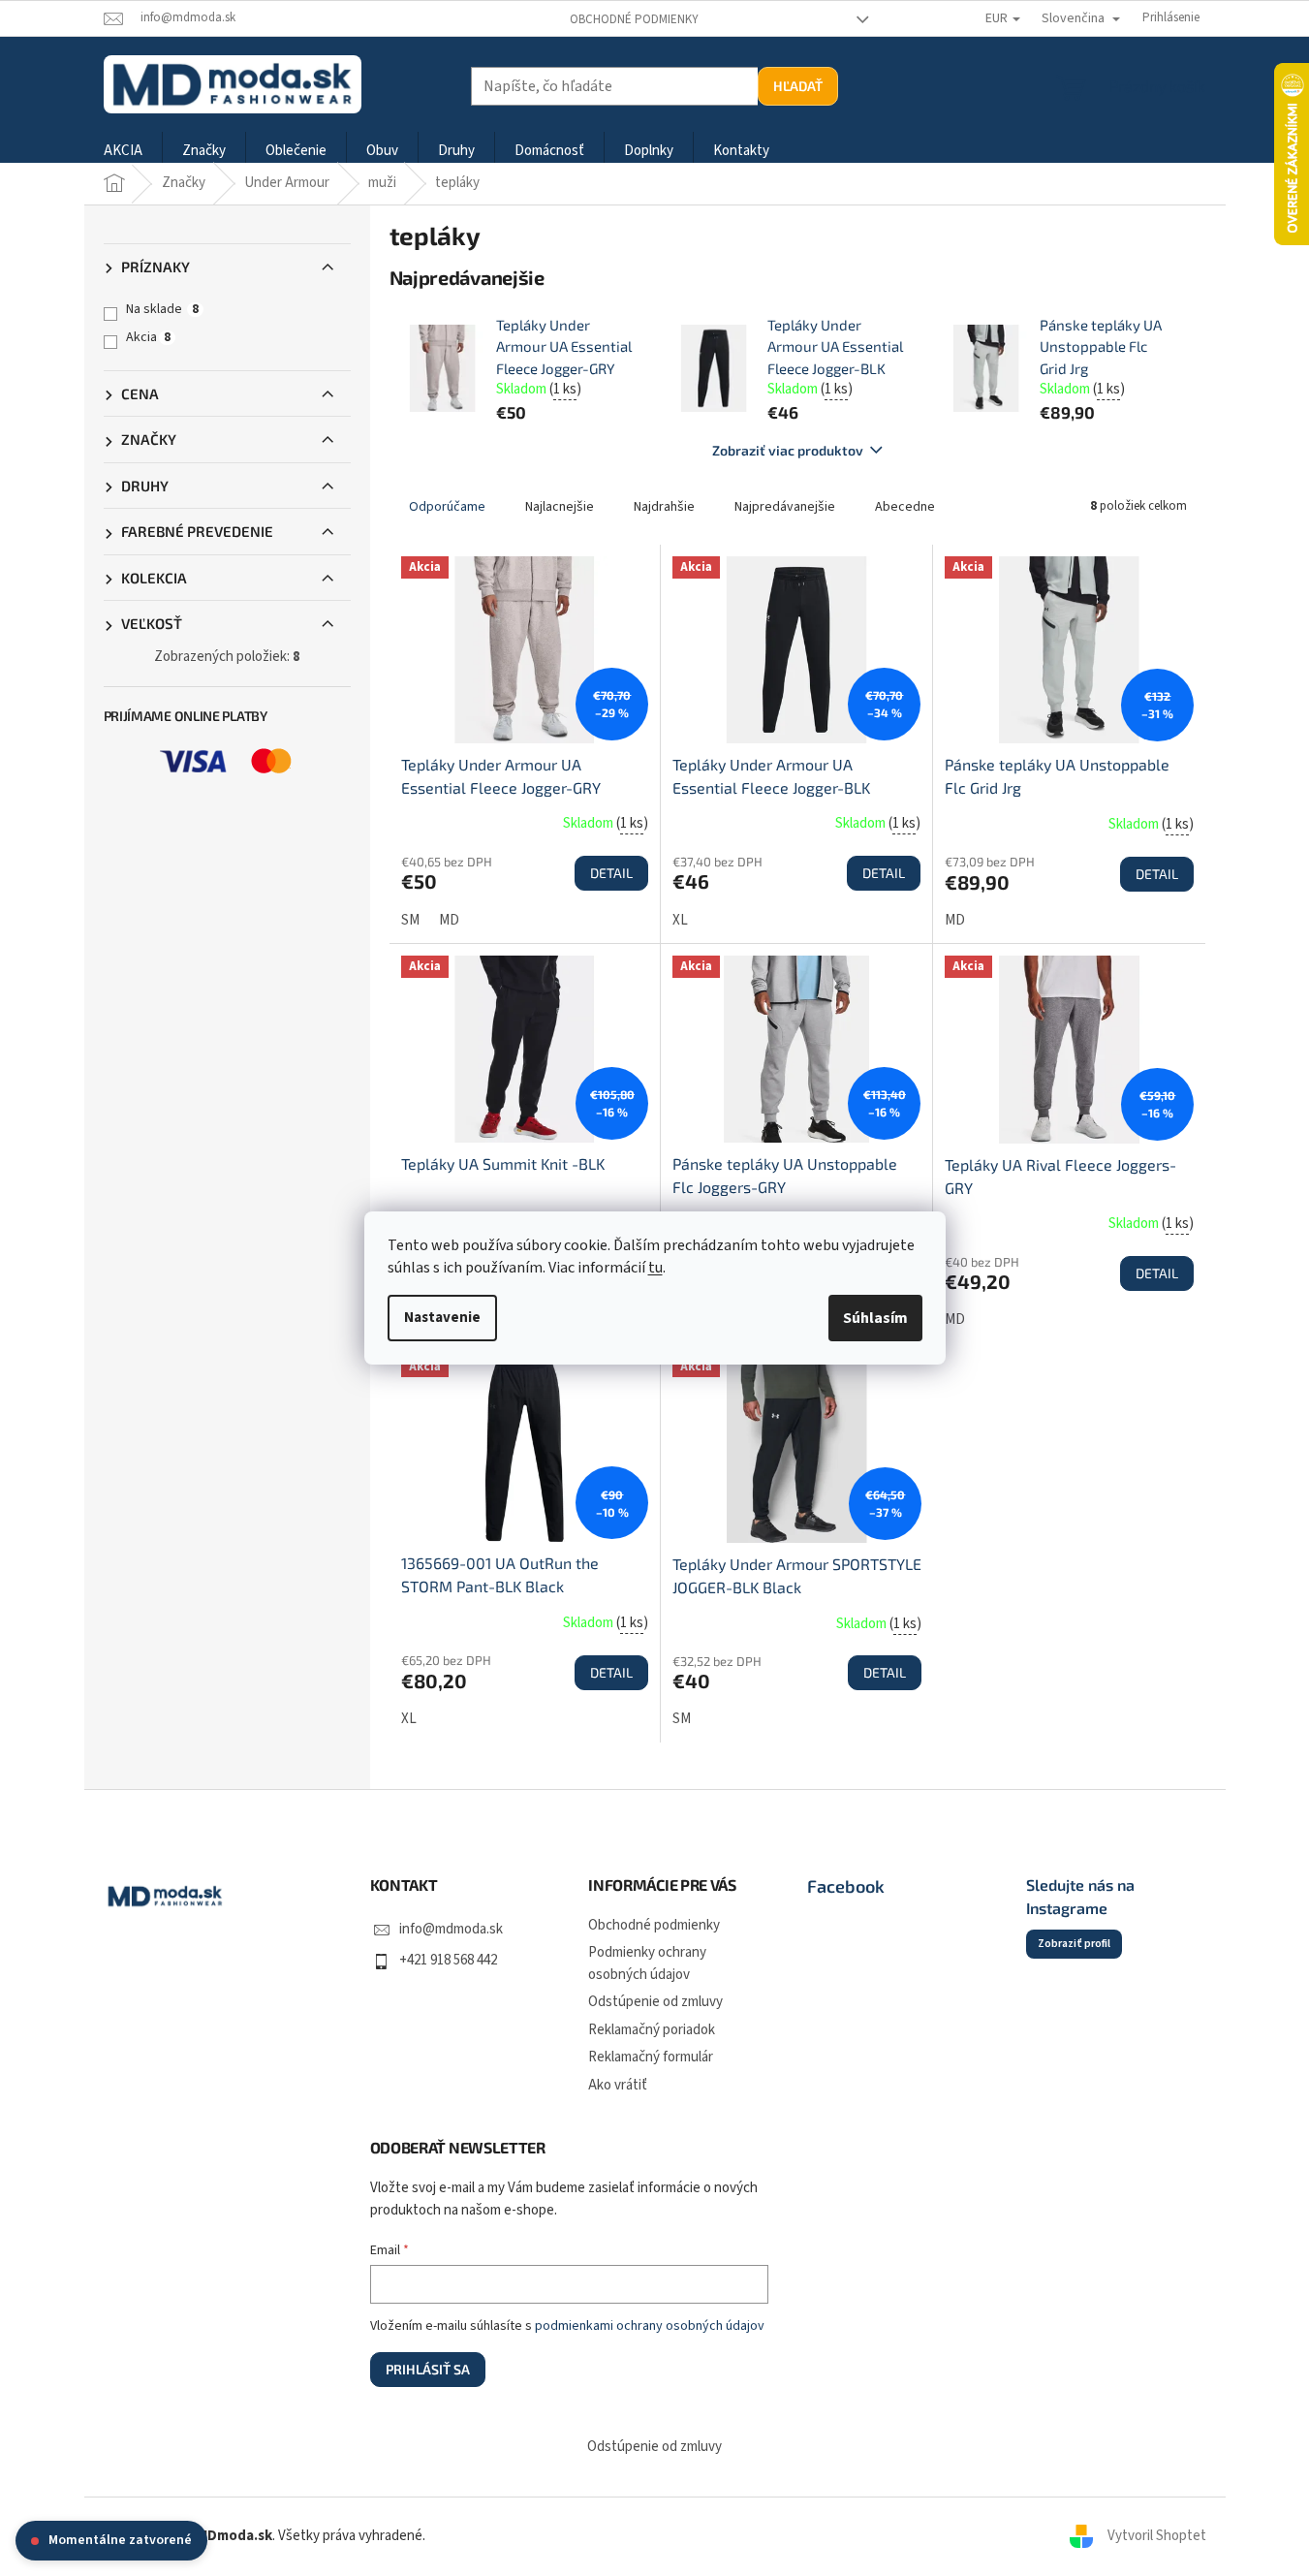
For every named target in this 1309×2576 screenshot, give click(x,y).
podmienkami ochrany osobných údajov (650, 2326)
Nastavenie (442, 1318)
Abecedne (905, 507)
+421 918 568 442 (448, 1960)
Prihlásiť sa (428, 2369)
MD (449, 920)
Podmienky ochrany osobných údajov (647, 1963)
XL (680, 920)
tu (655, 1268)
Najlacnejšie (560, 507)
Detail (611, 873)
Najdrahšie (664, 507)
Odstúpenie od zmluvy (655, 2002)
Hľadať (798, 86)
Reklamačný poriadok (652, 2030)
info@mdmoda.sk (451, 1929)
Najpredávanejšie (785, 507)
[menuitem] (123, 152)
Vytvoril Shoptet (1157, 2536)
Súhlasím (875, 1318)
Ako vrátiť (618, 2085)
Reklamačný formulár (651, 2057)
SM (410, 920)
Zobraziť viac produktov (788, 450)
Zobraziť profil (1074, 1944)
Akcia (148, 337)
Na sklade (162, 309)
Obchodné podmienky (634, 19)
